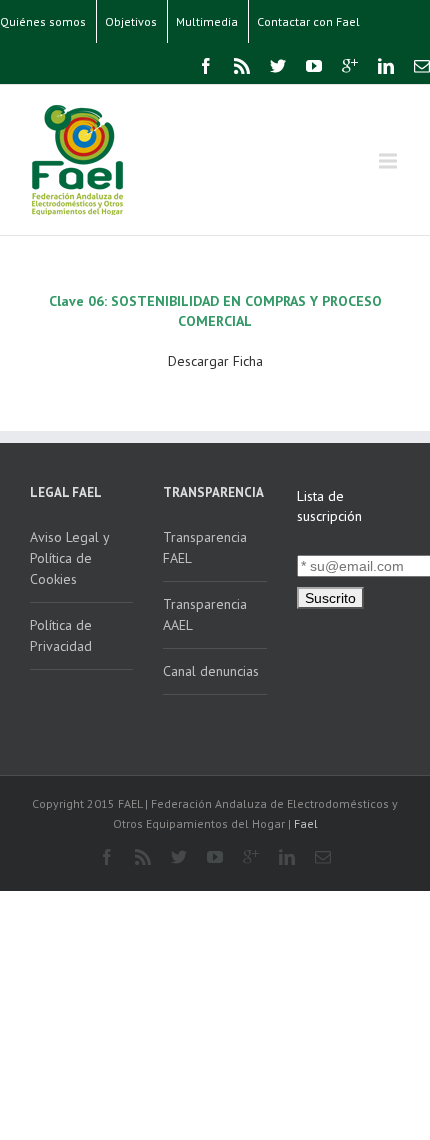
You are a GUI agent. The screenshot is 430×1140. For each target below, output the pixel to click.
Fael (306, 823)
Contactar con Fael (308, 21)
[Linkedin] (386, 66)
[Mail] (422, 66)
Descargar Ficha (215, 361)
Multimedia (207, 21)
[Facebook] (206, 66)
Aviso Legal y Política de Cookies (70, 558)
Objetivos (131, 21)
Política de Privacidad (61, 635)
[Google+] (350, 66)
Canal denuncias (211, 671)
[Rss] (242, 66)
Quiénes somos (43, 21)
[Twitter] (278, 66)
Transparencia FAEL (205, 547)
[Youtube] (314, 66)
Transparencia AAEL (205, 614)
